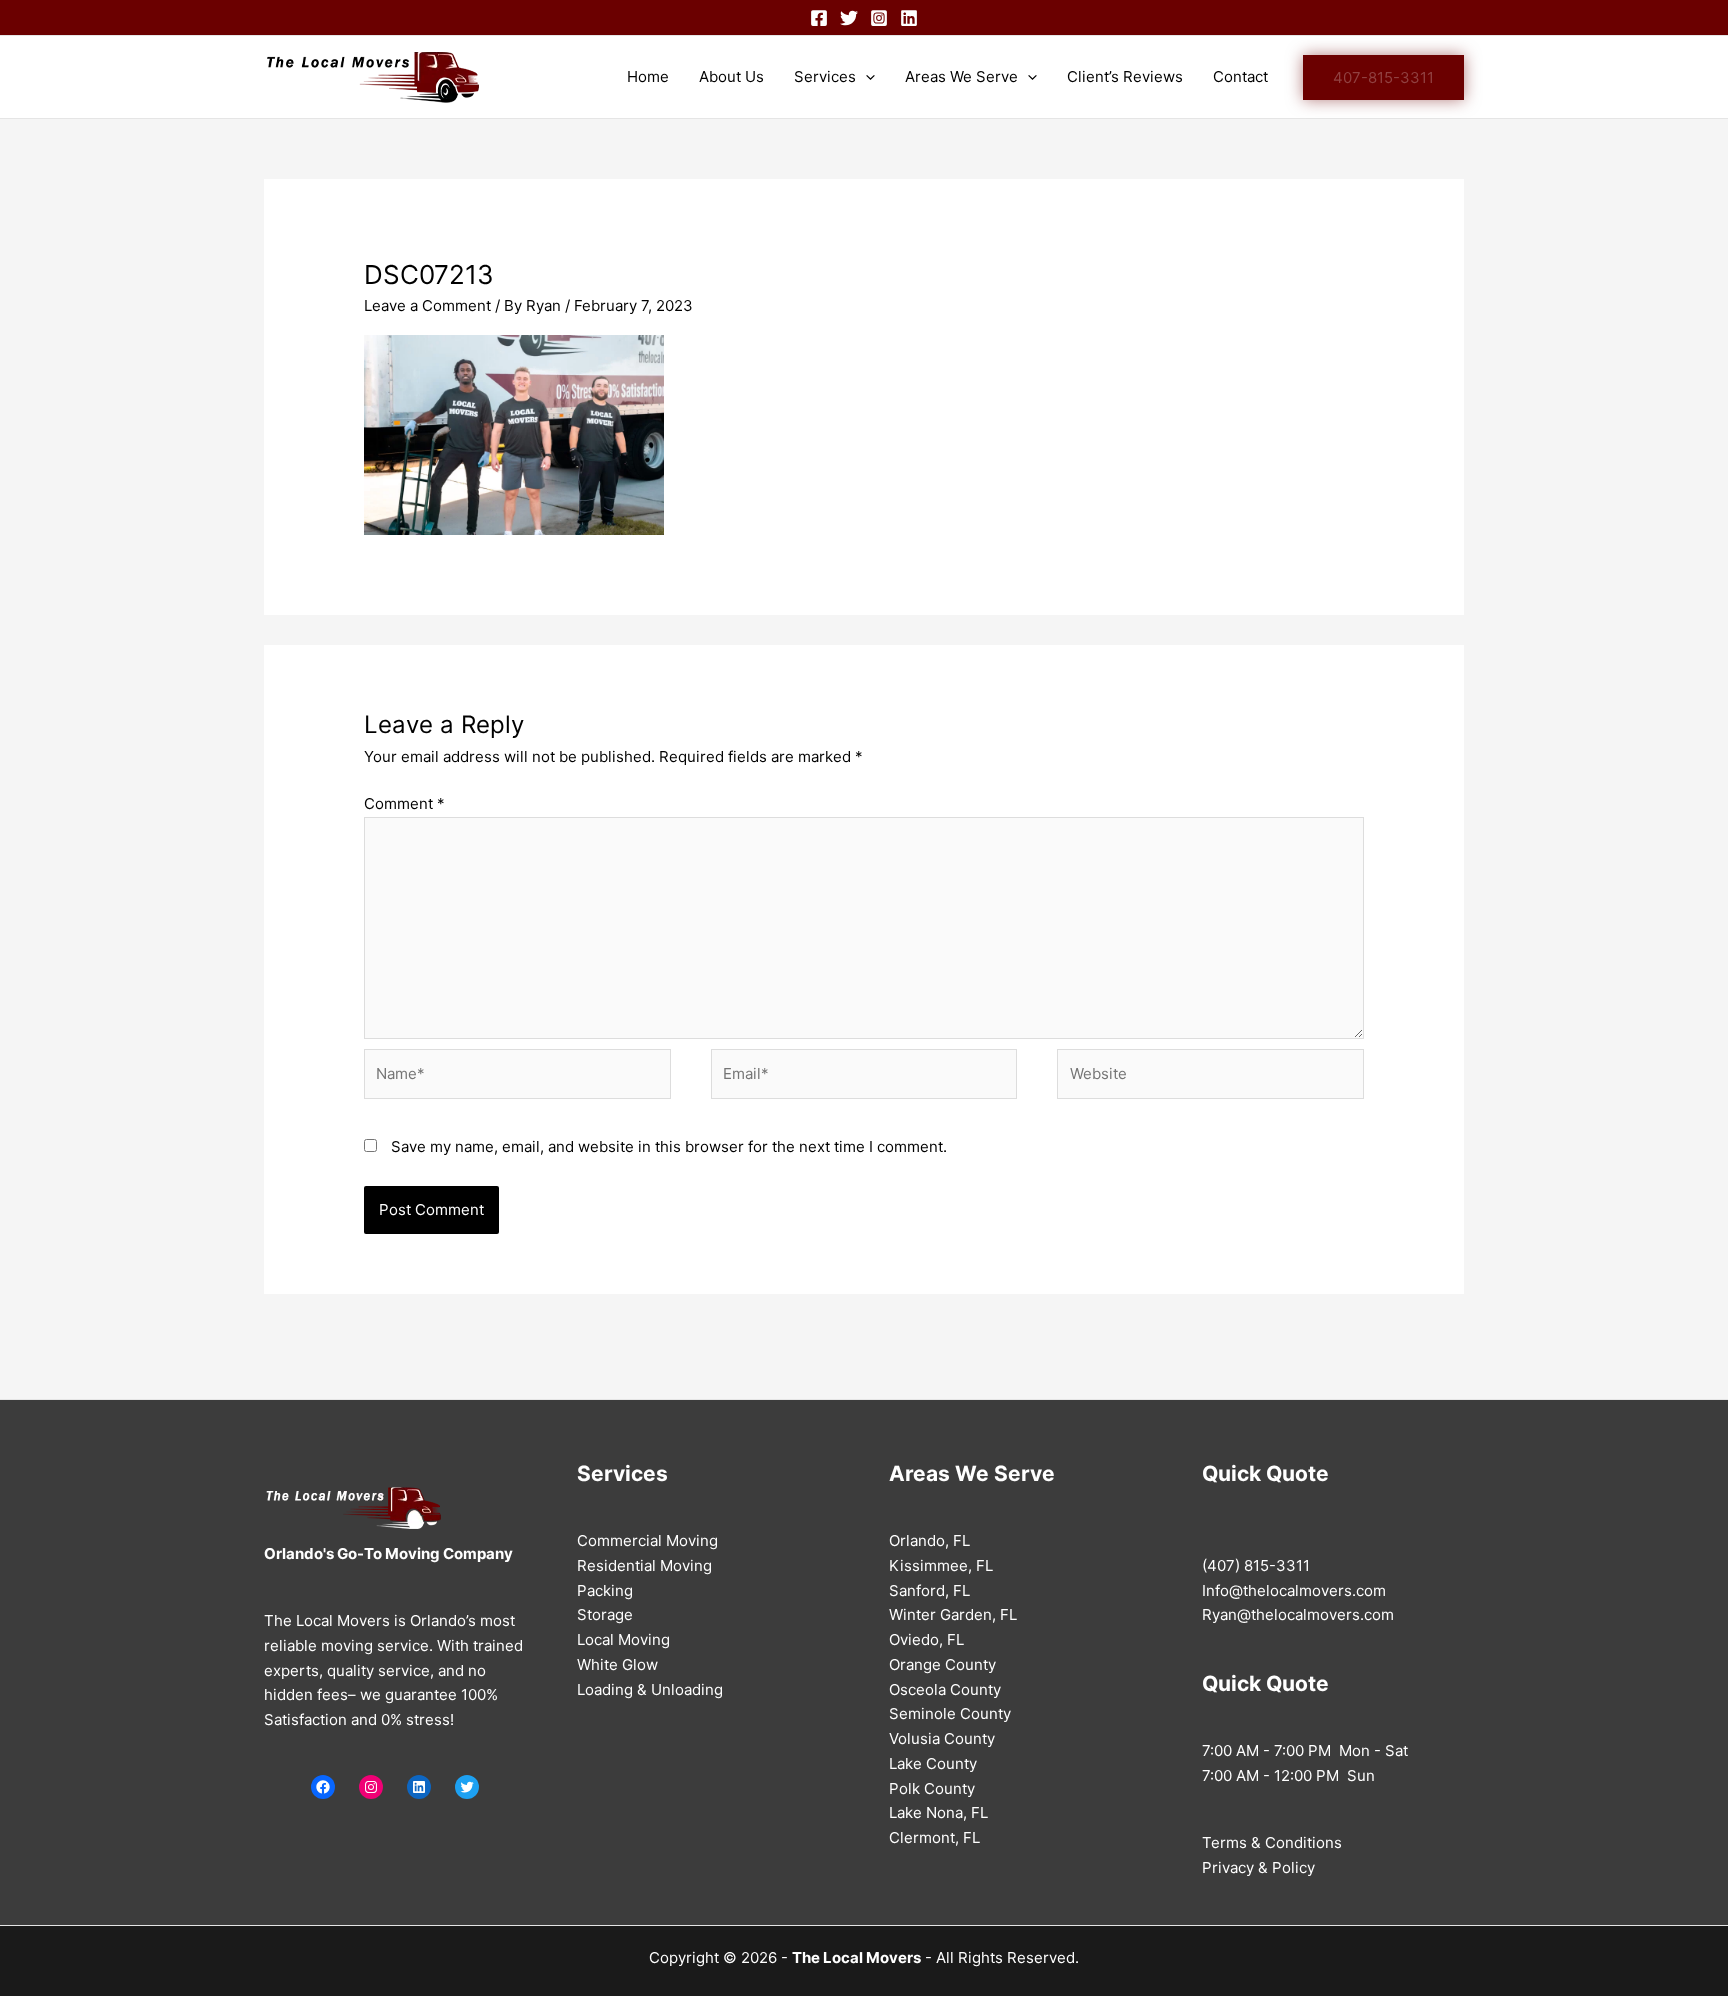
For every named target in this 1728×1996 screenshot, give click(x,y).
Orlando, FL (929, 1540)
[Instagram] (879, 18)
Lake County (933, 1763)
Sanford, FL (929, 1590)
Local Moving (623, 1639)
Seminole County (950, 1713)
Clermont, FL (934, 1837)
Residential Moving (644, 1565)
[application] (865, 77)
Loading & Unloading (650, 1689)
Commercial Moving (647, 1540)
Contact (1240, 76)
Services (825, 76)
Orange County (942, 1664)
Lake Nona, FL (938, 1812)
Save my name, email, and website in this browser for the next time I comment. (669, 1146)
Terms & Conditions (1272, 1842)
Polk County (932, 1788)
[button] (1383, 77)
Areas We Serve (961, 76)
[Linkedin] (909, 18)
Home (648, 76)
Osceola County (945, 1689)
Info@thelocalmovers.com (1294, 1590)
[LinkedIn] (419, 1787)
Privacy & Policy (1258, 1867)
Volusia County (942, 1738)
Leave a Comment (427, 305)
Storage (605, 1614)
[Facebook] (819, 18)
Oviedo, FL (926, 1639)
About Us (731, 76)
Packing (605, 1590)
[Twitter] (849, 18)
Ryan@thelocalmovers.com (1298, 1614)
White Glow (617, 1664)
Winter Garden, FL (953, 1614)
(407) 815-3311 (1256, 1565)
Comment (404, 803)
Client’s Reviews (1125, 76)
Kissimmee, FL (941, 1565)
